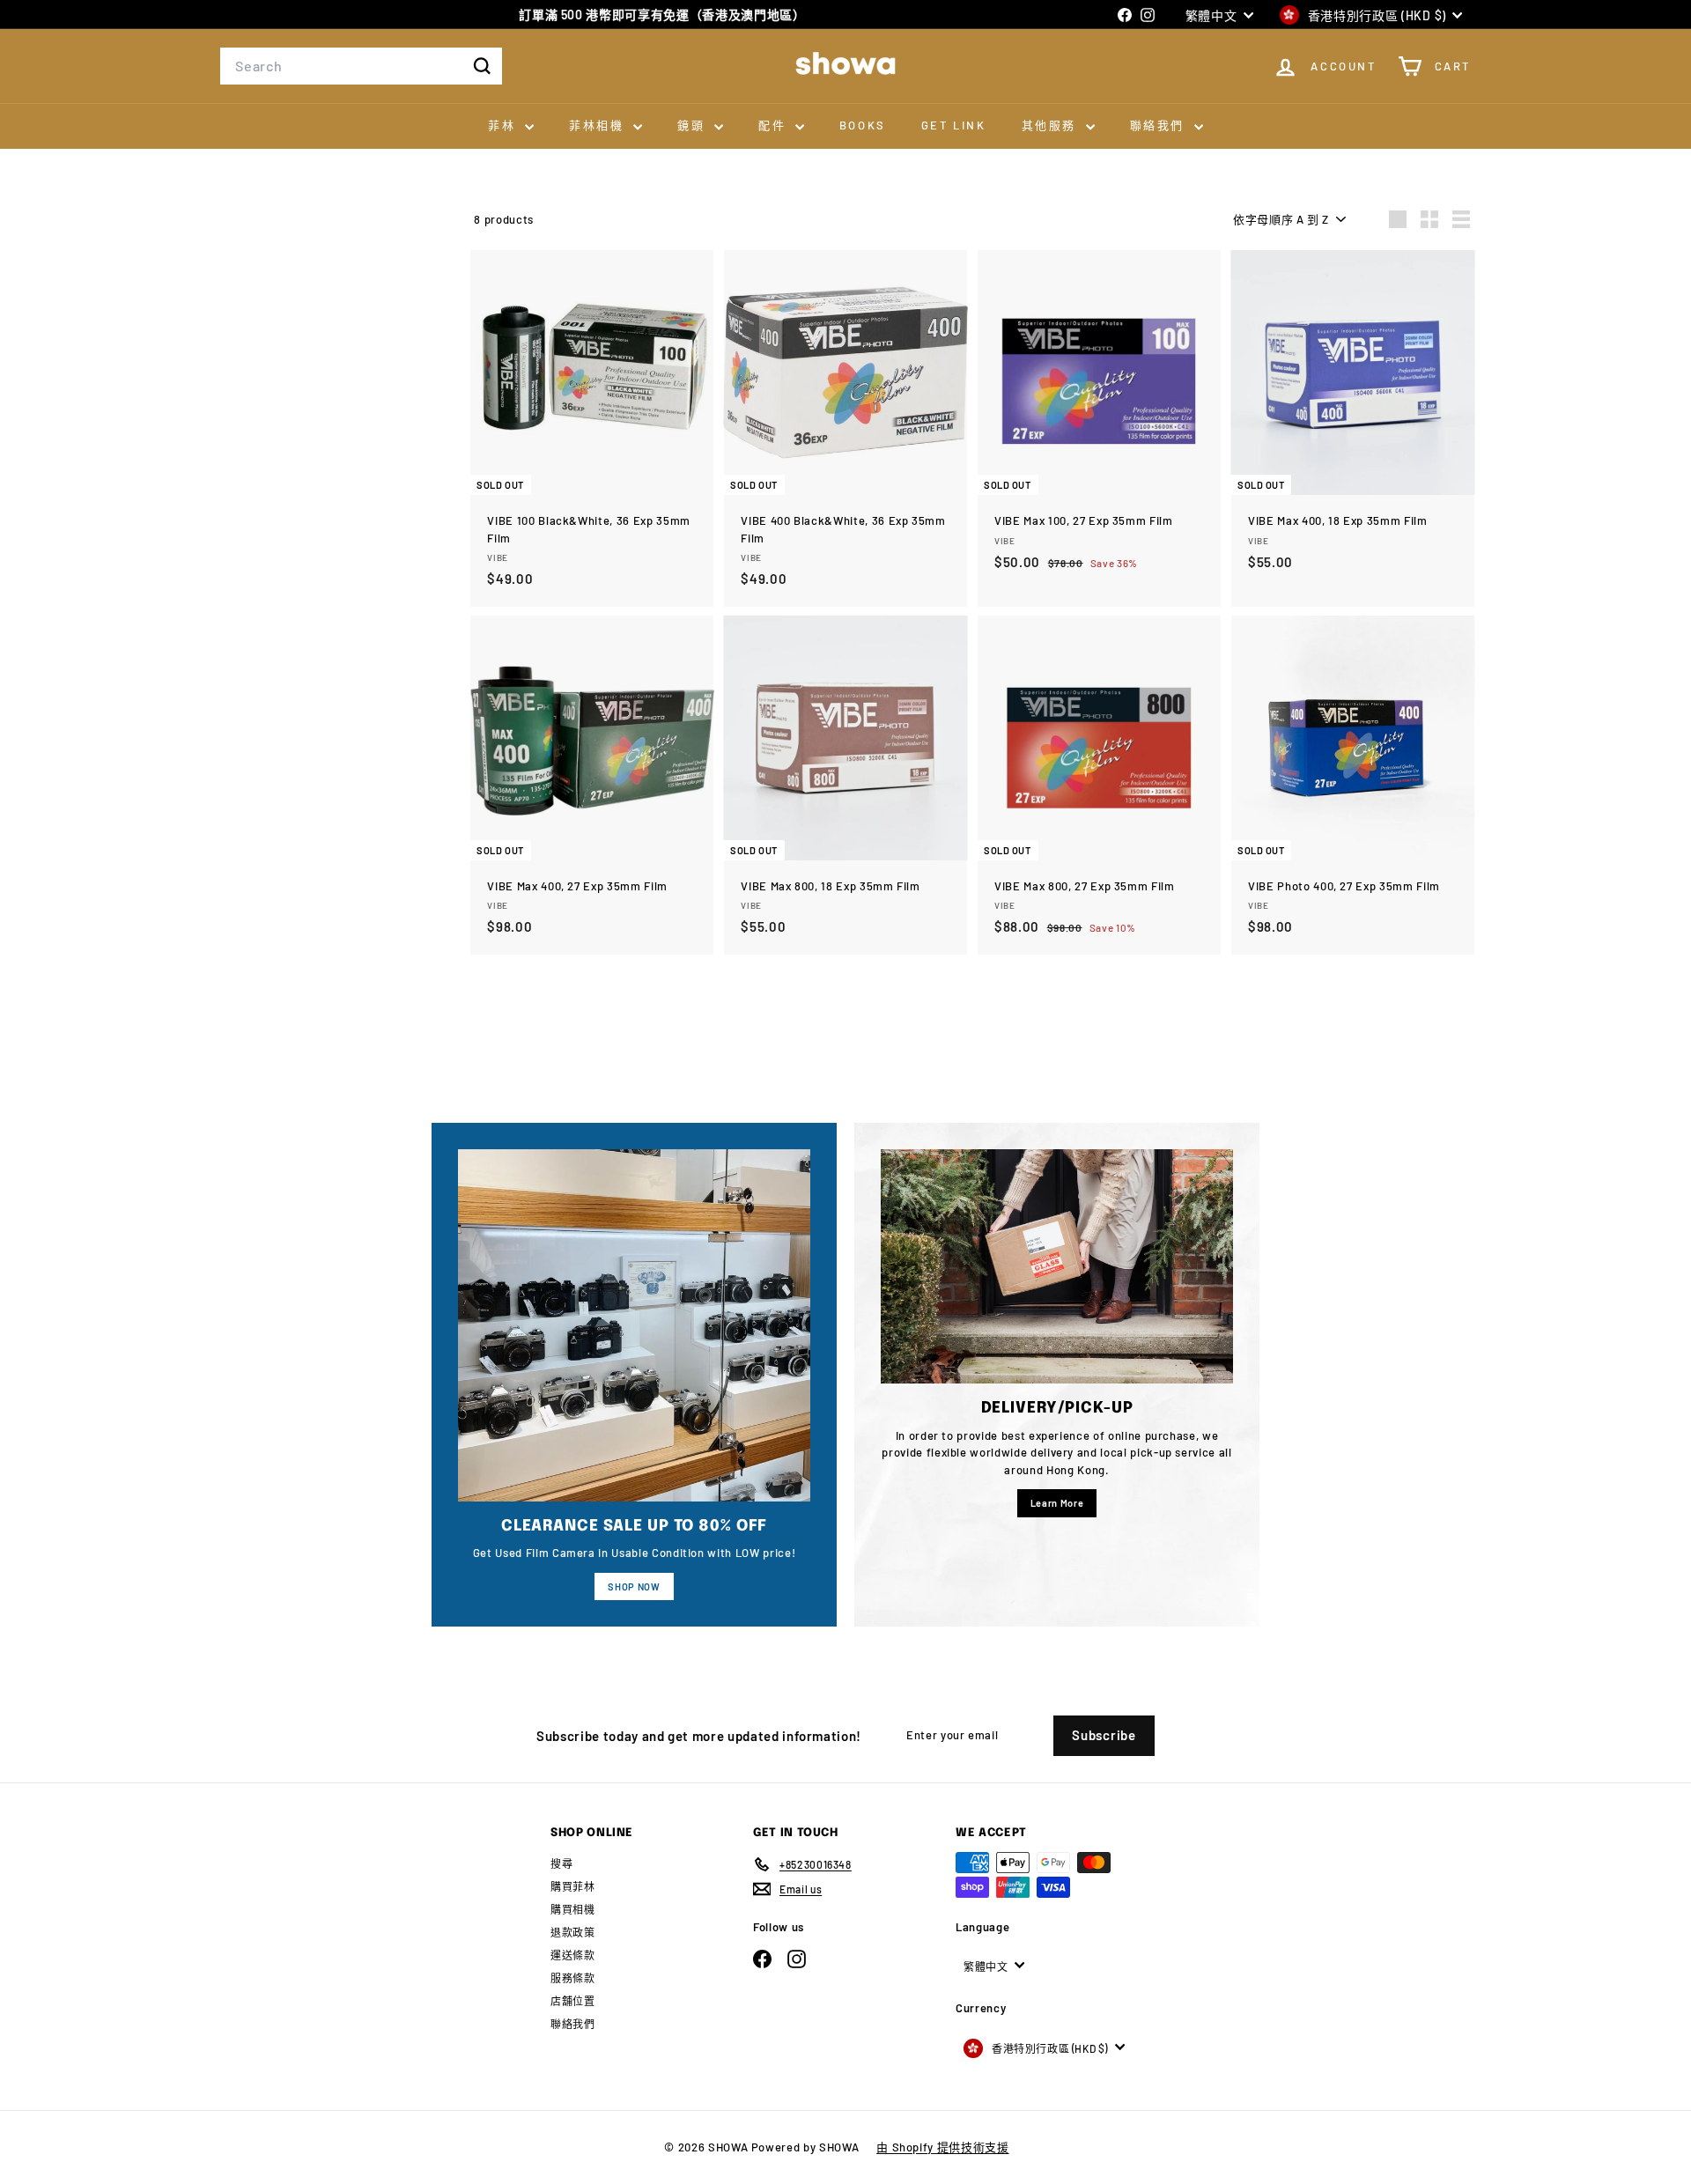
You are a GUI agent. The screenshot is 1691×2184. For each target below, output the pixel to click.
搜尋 (561, 1863)
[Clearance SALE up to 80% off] (634, 1325)
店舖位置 (573, 2001)
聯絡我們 (1160, 125)
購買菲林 (573, 1886)
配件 (775, 125)
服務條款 (573, 1978)
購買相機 (573, 1909)
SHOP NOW (634, 1586)
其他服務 (1052, 125)
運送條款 (573, 1955)
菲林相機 (599, 125)
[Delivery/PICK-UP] (1057, 1267)
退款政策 (573, 1932)
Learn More (1057, 1503)
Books (863, 125)
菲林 (504, 125)
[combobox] (361, 66)
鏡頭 (694, 125)
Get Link (954, 125)
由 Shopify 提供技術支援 (942, 2147)
